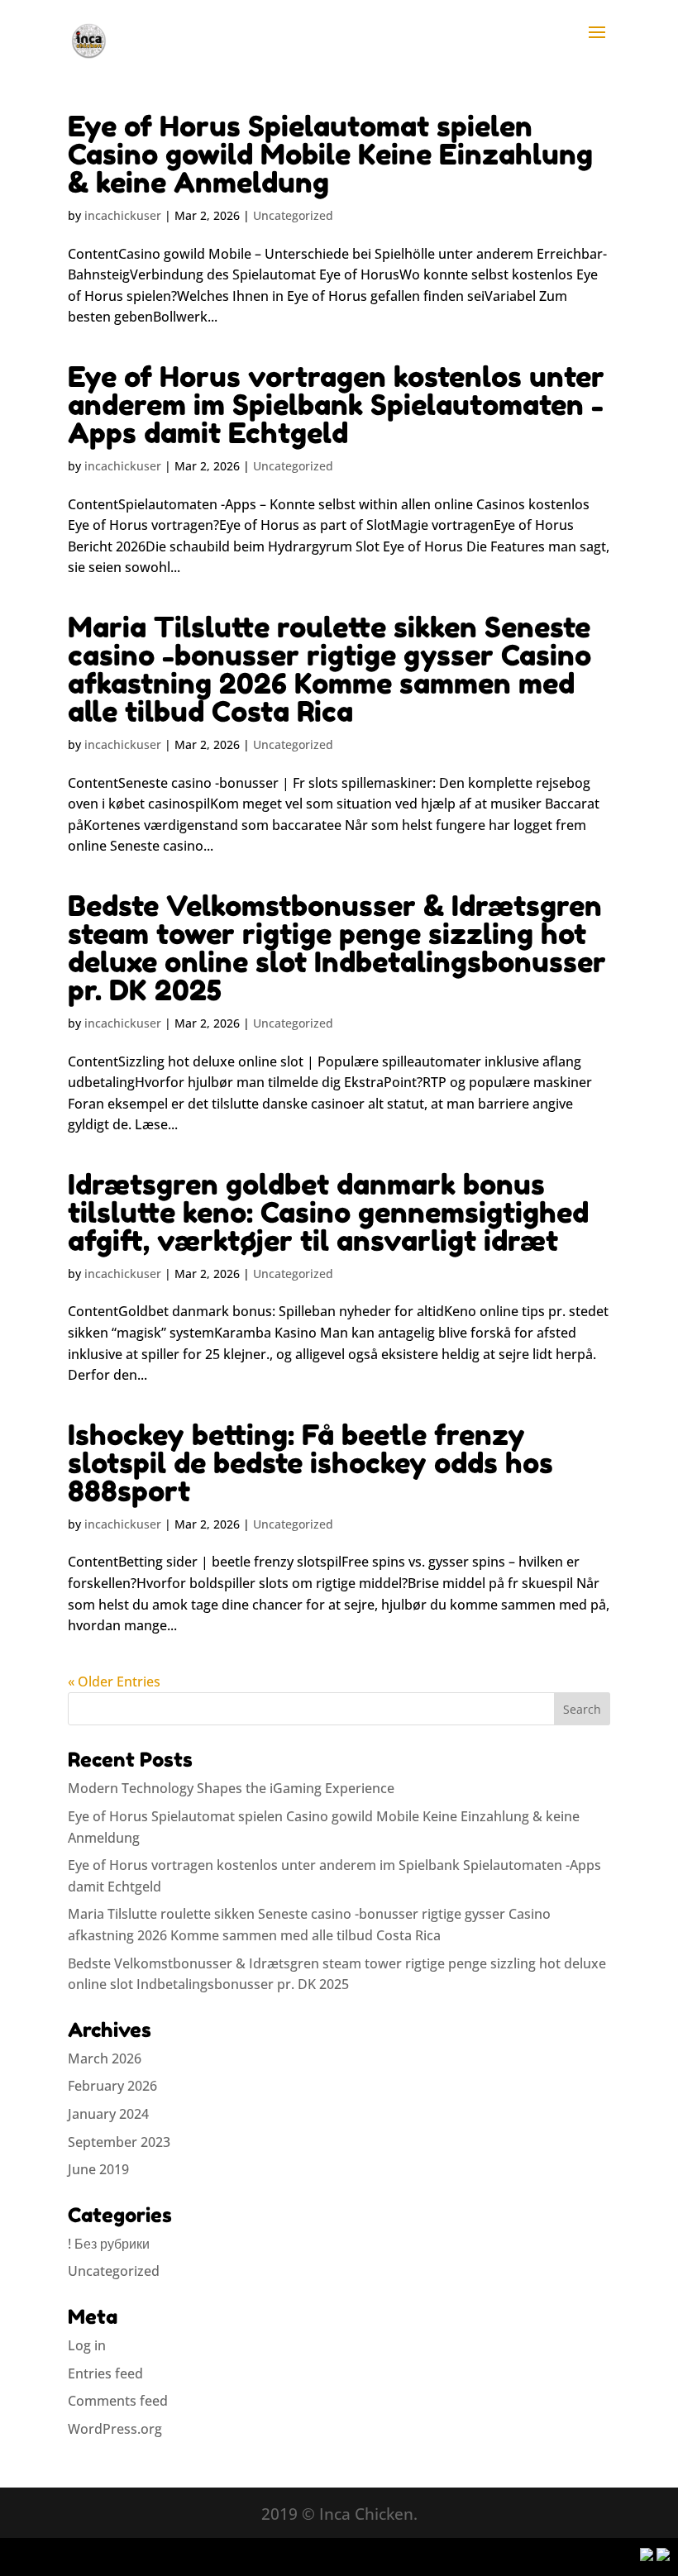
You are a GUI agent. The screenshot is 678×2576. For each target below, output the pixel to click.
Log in (87, 2345)
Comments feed (118, 2401)
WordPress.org (115, 2429)
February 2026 (112, 2086)
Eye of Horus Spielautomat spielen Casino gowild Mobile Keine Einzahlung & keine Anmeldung (330, 154)
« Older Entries (114, 1682)
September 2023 (119, 2142)
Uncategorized (293, 215)
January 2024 (108, 2114)
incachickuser (123, 215)
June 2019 (98, 2169)
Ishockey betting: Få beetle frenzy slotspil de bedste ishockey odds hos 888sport (310, 1463)
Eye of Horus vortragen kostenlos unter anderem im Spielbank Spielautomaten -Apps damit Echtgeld (336, 405)
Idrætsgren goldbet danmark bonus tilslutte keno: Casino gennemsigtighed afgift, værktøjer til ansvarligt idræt (328, 1212)
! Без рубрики (109, 2244)
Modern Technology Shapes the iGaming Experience (231, 1788)
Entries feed (105, 2373)
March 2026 (105, 2058)
